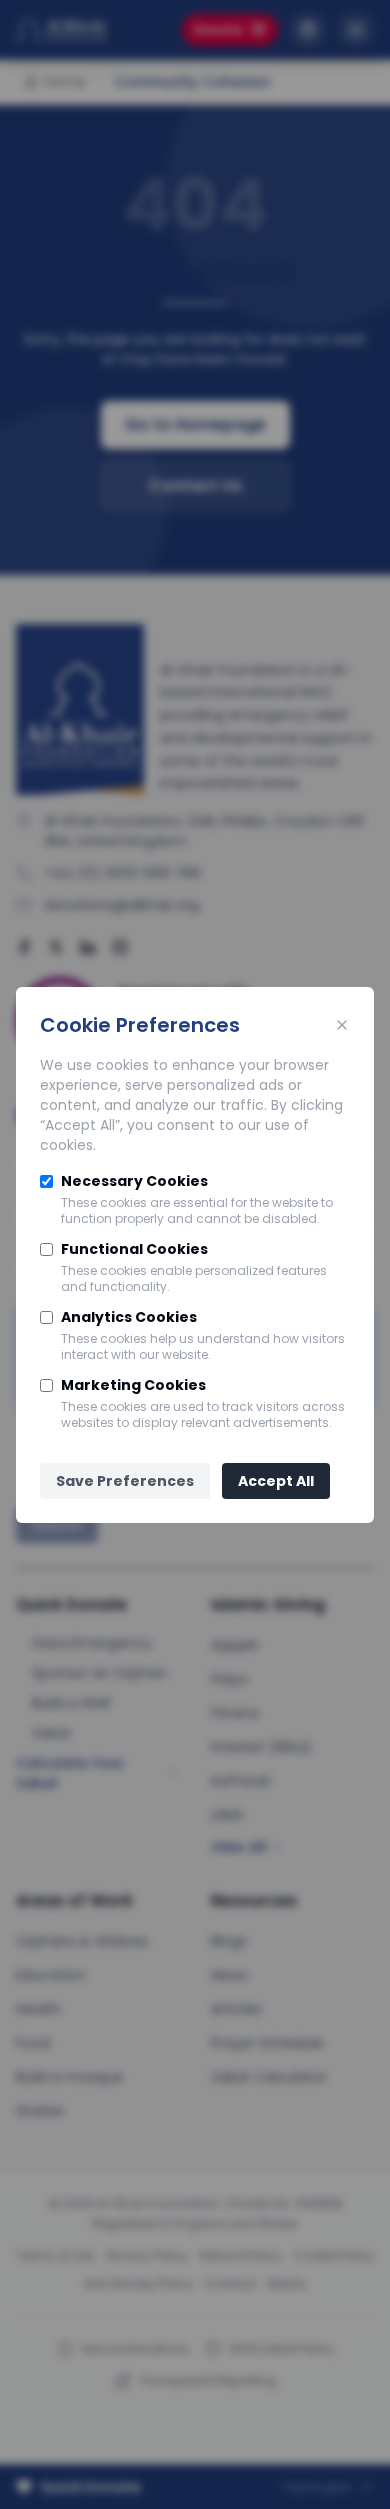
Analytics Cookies (129, 1317)
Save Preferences (125, 1481)
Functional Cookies (134, 1249)
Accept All (276, 1481)
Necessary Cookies (134, 1181)
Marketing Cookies (133, 1385)
